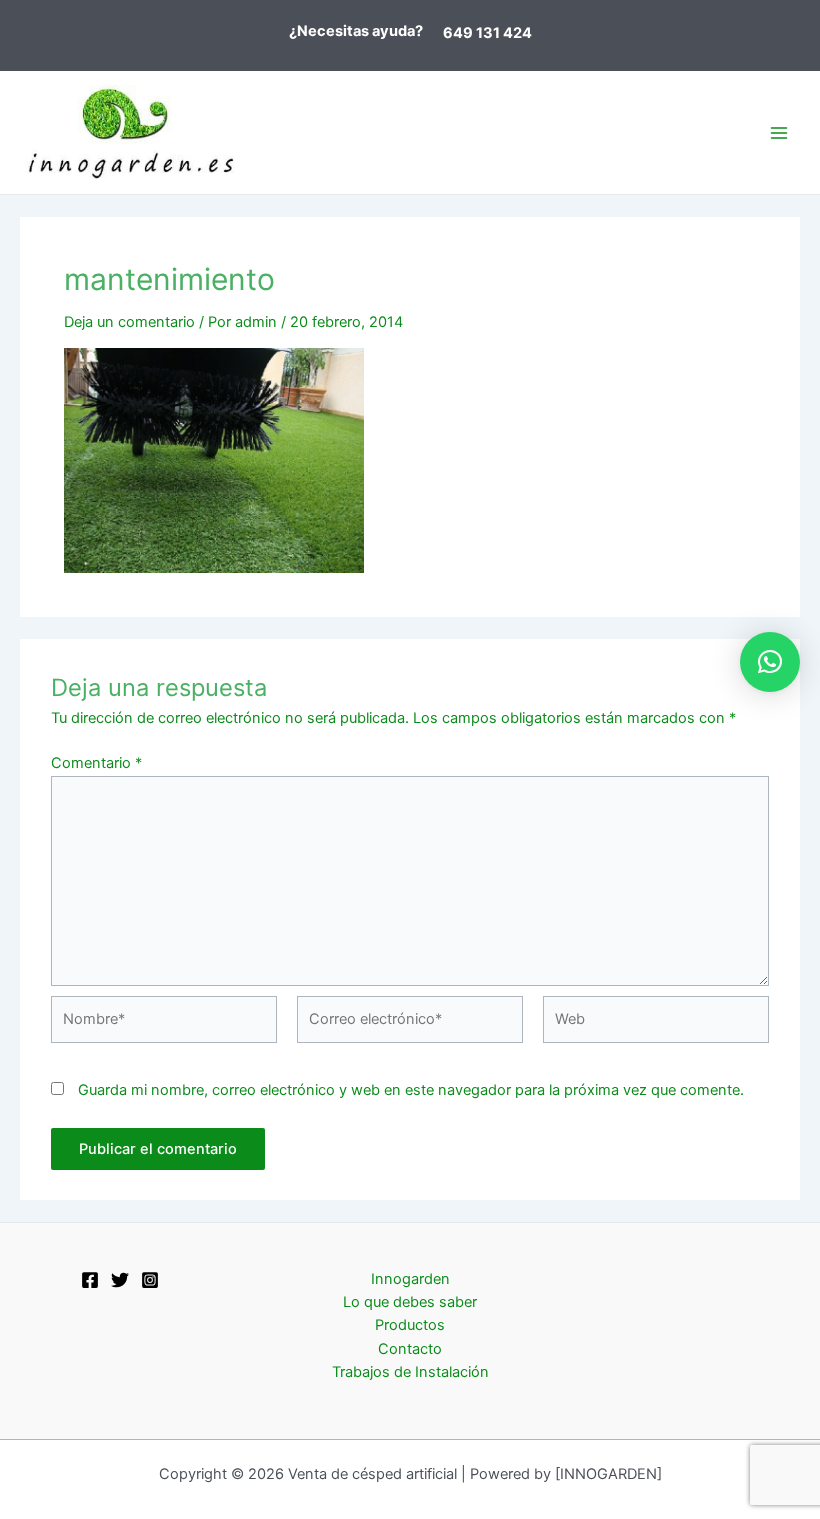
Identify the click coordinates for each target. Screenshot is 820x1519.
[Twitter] (120, 1280)
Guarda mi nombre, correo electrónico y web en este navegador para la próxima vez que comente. (411, 1090)
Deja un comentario (129, 322)
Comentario (96, 763)
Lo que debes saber (410, 1302)
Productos (410, 1325)
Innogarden (410, 1279)
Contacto (410, 1349)
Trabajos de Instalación (410, 1372)
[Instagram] (150, 1280)
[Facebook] (90, 1280)
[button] (770, 662)
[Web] (656, 1024)
